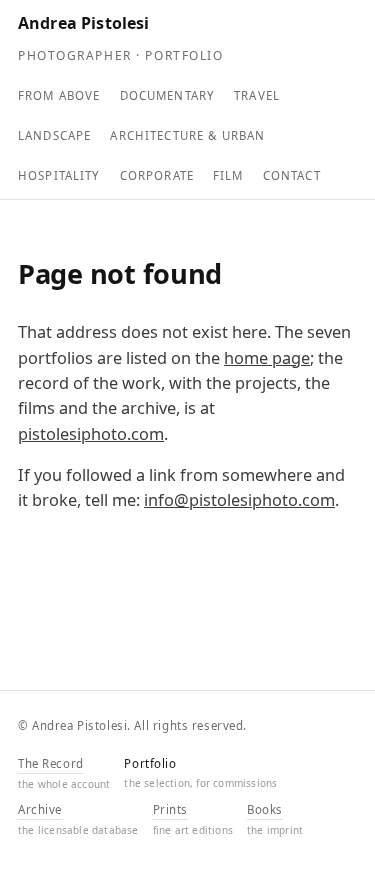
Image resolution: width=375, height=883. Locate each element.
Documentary (168, 95)
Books (265, 809)
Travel (257, 95)
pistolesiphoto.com (91, 434)
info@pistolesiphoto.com (239, 500)
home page (267, 358)
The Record (51, 763)
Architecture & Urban (187, 135)
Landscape (54, 135)
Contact (292, 175)
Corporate (157, 175)
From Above (59, 95)
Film (228, 175)
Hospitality (59, 175)
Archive (40, 809)
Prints (170, 809)
